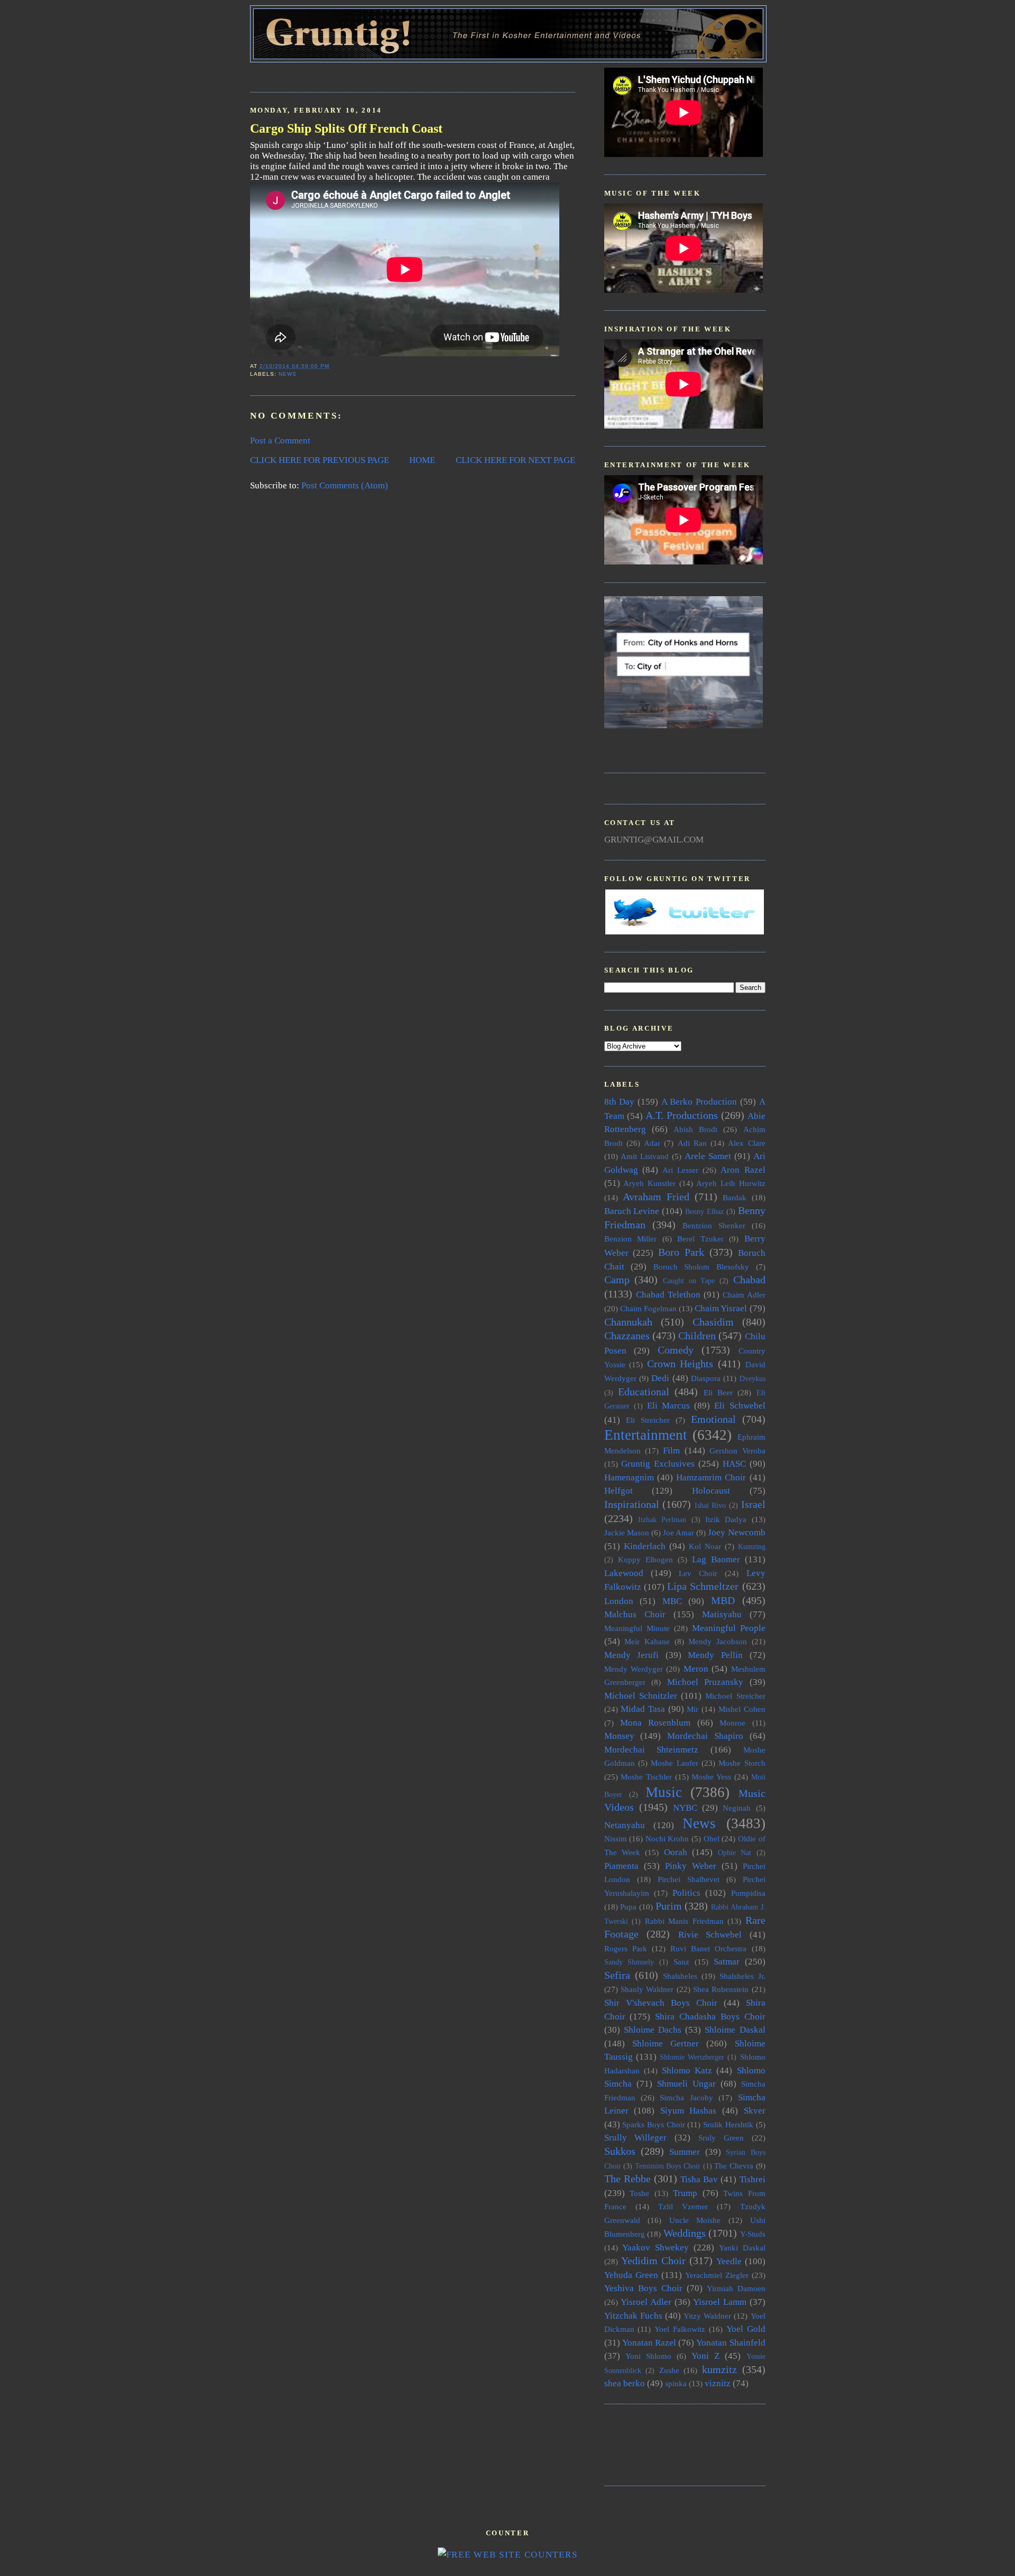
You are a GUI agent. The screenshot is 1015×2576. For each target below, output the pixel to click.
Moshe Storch (742, 1763)
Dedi (660, 1378)
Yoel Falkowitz (680, 2329)
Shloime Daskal (735, 2030)
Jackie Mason (627, 1532)
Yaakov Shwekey (656, 2248)
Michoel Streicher (735, 1696)
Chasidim (713, 1322)
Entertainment (646, 1435)
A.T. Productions (682, 1115)
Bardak (735, 1197)
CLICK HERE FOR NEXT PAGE (515, 460)
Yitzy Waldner (707, 2316)
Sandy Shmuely (629, 1962)
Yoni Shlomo (648, 2356)
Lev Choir (698, 1573)
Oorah (676, 1852)
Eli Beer (718, 1392)
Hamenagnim (629, 1477)
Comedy (676, 1350)
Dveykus (753, 1379)
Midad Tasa (643, 1709)
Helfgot (619, 1491)
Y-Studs (753, 2234)
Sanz (681, 1962)
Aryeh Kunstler (649, 1183)
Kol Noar (705, 1546)
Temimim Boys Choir (668, 2166)
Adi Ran (692, 1143)
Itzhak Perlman (662, 1520)
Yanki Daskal (742, 2248)
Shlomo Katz (687, 2070)
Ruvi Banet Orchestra (708, 1948)
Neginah (737, 1808)
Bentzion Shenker (714, 1225)
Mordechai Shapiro (705, 1736)
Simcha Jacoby (686, 2097)
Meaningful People (729, 1628)
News (288, 374)
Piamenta (621, 1866)
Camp (617, 1280)
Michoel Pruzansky (705, 1682)
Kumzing (752, 1547)
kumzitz (719, 2369)
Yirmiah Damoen (736, 2288)
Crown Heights (680, 1364)
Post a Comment (280, 441)
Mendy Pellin (715, 1655)
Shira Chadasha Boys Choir (710, 2017)
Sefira (617, 1975)
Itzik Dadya (726, 1519)
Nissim (616, 1838)
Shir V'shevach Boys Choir (661, 2003)
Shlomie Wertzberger (692, 2057)
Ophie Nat (735, 1853)
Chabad (749, 1280)
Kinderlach (645, 1546)
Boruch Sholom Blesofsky (701, 1267)
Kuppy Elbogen (645, 1559)
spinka (676, 2383)
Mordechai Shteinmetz (652, 1750)
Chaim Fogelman (648, 1308)
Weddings (685, 2233)
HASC (734, 1464)
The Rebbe (628, 2179)
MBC (672, 1601)
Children (697, 1336)
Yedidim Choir (653, 2260)
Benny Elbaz (704, 1212)
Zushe (669, 2370)
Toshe (639, 2193)
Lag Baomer (716, 1559)
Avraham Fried (656, 1197)
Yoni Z (705, 2356)
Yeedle (729, 2261)
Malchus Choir (635, 1614)
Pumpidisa (748, 1893)
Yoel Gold (746, 2329)
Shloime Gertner (666, 2044)
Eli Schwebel (740, 1406)
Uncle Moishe (695, 2220)
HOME (422, 460)
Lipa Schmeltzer (703, 1586)
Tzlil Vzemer (683, 2206)
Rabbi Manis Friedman (684, 1921)
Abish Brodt (695, 1129)
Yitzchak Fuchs (633, 2316)
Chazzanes (627, 1336)
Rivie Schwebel (710, 1935)
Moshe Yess (711, 1777)
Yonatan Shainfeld (731, 2343)
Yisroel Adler (646, 2302)
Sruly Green (721, 2138)
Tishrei (753, 2179)
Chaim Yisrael (721, 1308)
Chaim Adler (744, 1295)
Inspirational (632, 1504)
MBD (723, 1600)
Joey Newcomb (736, 1532)
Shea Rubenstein (721, 1989)
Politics (686, 1893)
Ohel (712, 1838)
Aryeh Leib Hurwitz (731, 1183)
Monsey (619, 1736)
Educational (644, 1392)
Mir (693, 1709)
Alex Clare (746, 1143)
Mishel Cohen (742, 1709)
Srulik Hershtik (728, 2124)
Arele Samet (708, 1156)
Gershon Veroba (737, 1451)
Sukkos (620, 2151)
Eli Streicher (648, 1420)
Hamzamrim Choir (711, 1477)
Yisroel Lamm (720, 2302)
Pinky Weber (691, 1866)
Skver (755, 2111)
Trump (685, 2193)
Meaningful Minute (637, 1628)
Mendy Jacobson (718, 1641)
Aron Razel (743, 1170)
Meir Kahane (647, 1641)
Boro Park (681, 1252)
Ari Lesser (680, 1170)
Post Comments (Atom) (345, 485)
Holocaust (711, 1491)
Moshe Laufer (674, 1763)
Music (664, 1792)
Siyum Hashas (689, 2111)
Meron (696, 1669)
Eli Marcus (668, 1406)
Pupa (628, 1907)
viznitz (718, 2383)
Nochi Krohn (667, 1838)
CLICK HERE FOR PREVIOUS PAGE (320, 460)
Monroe (732, 1723)
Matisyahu (722, 1614)
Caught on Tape (689, 1281)
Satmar (727, 1962)
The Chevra (734, 2166)
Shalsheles (680, 1976)
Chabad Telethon (668, 1295)
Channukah (628, 1322)
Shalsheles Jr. (742, 1976)
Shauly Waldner (647, 1989)
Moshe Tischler (646, 1777)
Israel (753, 1504)
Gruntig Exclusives (658, 1464)
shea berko (625, 2383)
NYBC (685, 1808)
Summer (685, 2152)
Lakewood (624, 1573)
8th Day (620, 1102)
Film (671, 1451)
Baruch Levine (632, 1211)
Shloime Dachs (653, 2030)
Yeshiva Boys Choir (643, 2288)
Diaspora (706, 1378)
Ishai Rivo (710, 1505)
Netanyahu (625, 1825)
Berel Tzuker (700, 1239)
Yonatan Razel (649, 2343)
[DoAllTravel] (684, 725)
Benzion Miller (631, 1239)
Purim (669, 1906)
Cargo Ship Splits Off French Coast (346, 128)
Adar (652, 1143)
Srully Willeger (636, 2138)
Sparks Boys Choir (653, 2124)
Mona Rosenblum (655, 1723)
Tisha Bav (699, 2179)
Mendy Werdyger (634, 1669)
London (619, 1601)
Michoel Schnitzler (641, 1696)
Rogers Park (626, 1948)
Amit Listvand (645, 1156)
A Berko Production (699, 1102)
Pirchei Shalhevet (689, 1879)
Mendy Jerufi (632, 1655)
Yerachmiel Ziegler (717, 2275)
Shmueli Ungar (686, 2084)
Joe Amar (679, 1532)
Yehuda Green (631, 2275)
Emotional (713, 1419)
